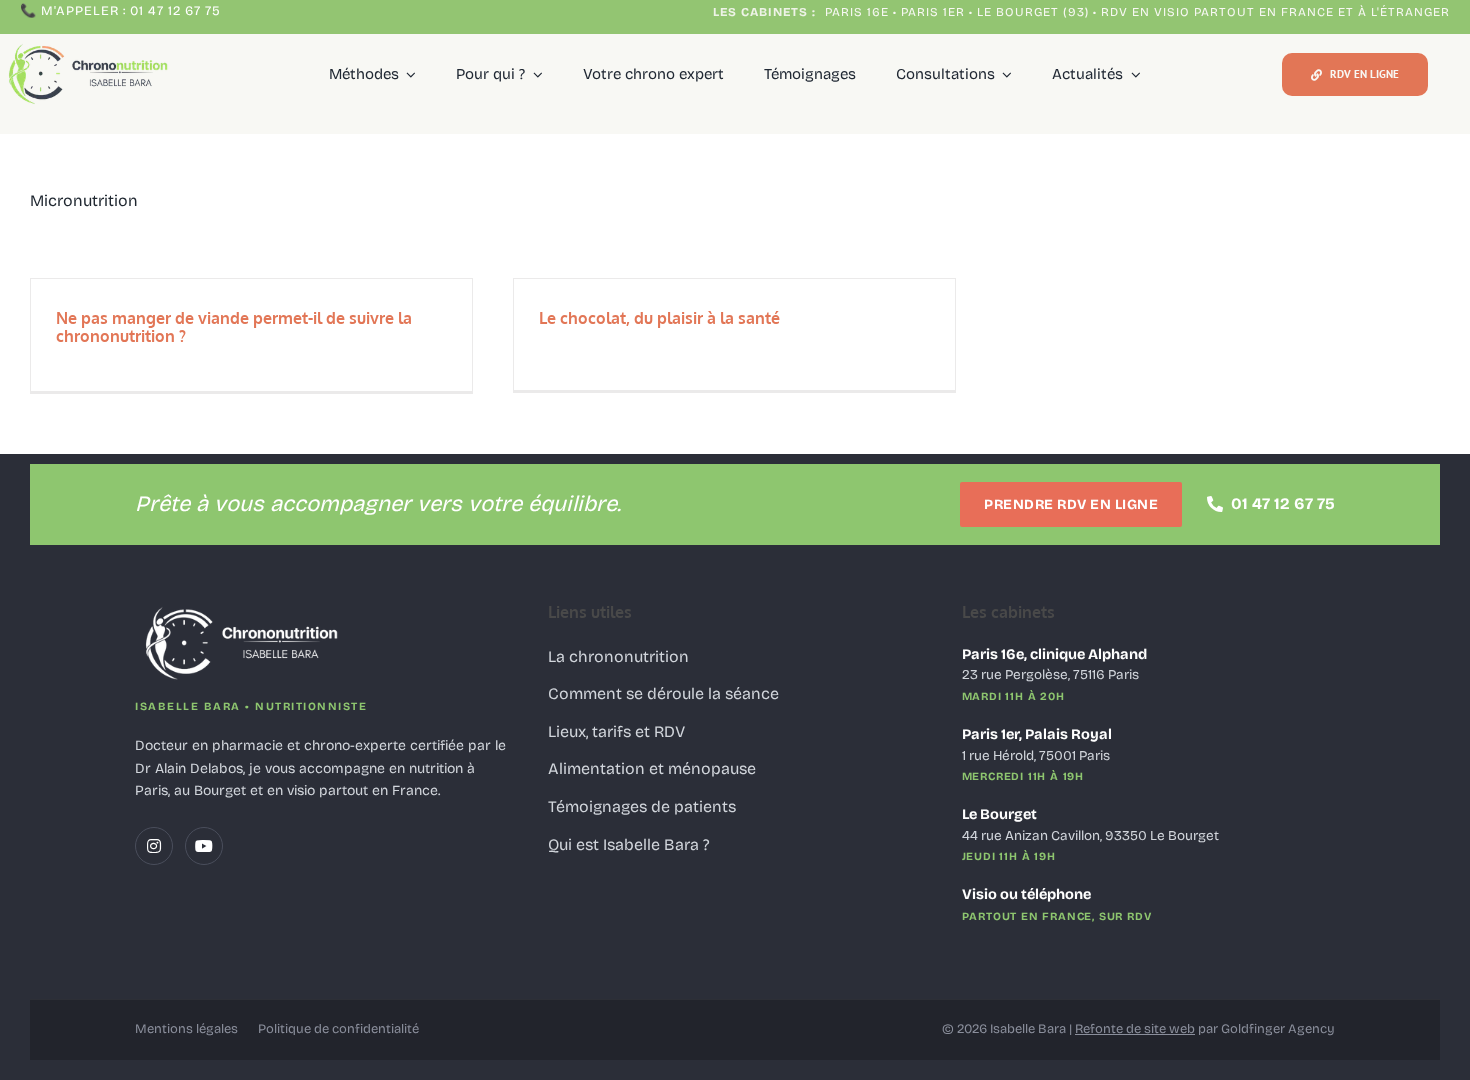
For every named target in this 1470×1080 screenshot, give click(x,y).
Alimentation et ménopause (652, 768)
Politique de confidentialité (338, 1029)
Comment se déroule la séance (663, 693)
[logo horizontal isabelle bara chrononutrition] (91, 45)
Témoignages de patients (642, 806)
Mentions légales (186, 1029)
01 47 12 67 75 (1283, 503)
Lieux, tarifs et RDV (616, 731)
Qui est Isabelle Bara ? (629, 844)
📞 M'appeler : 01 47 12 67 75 (120, 11)
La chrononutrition (618, 656)
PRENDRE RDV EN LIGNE (1071, 504)
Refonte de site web (1135, 1029)
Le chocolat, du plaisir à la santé (659, 318)
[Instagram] (154, 846)
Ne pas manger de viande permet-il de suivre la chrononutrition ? (234, 327)
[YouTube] (204, 846)
